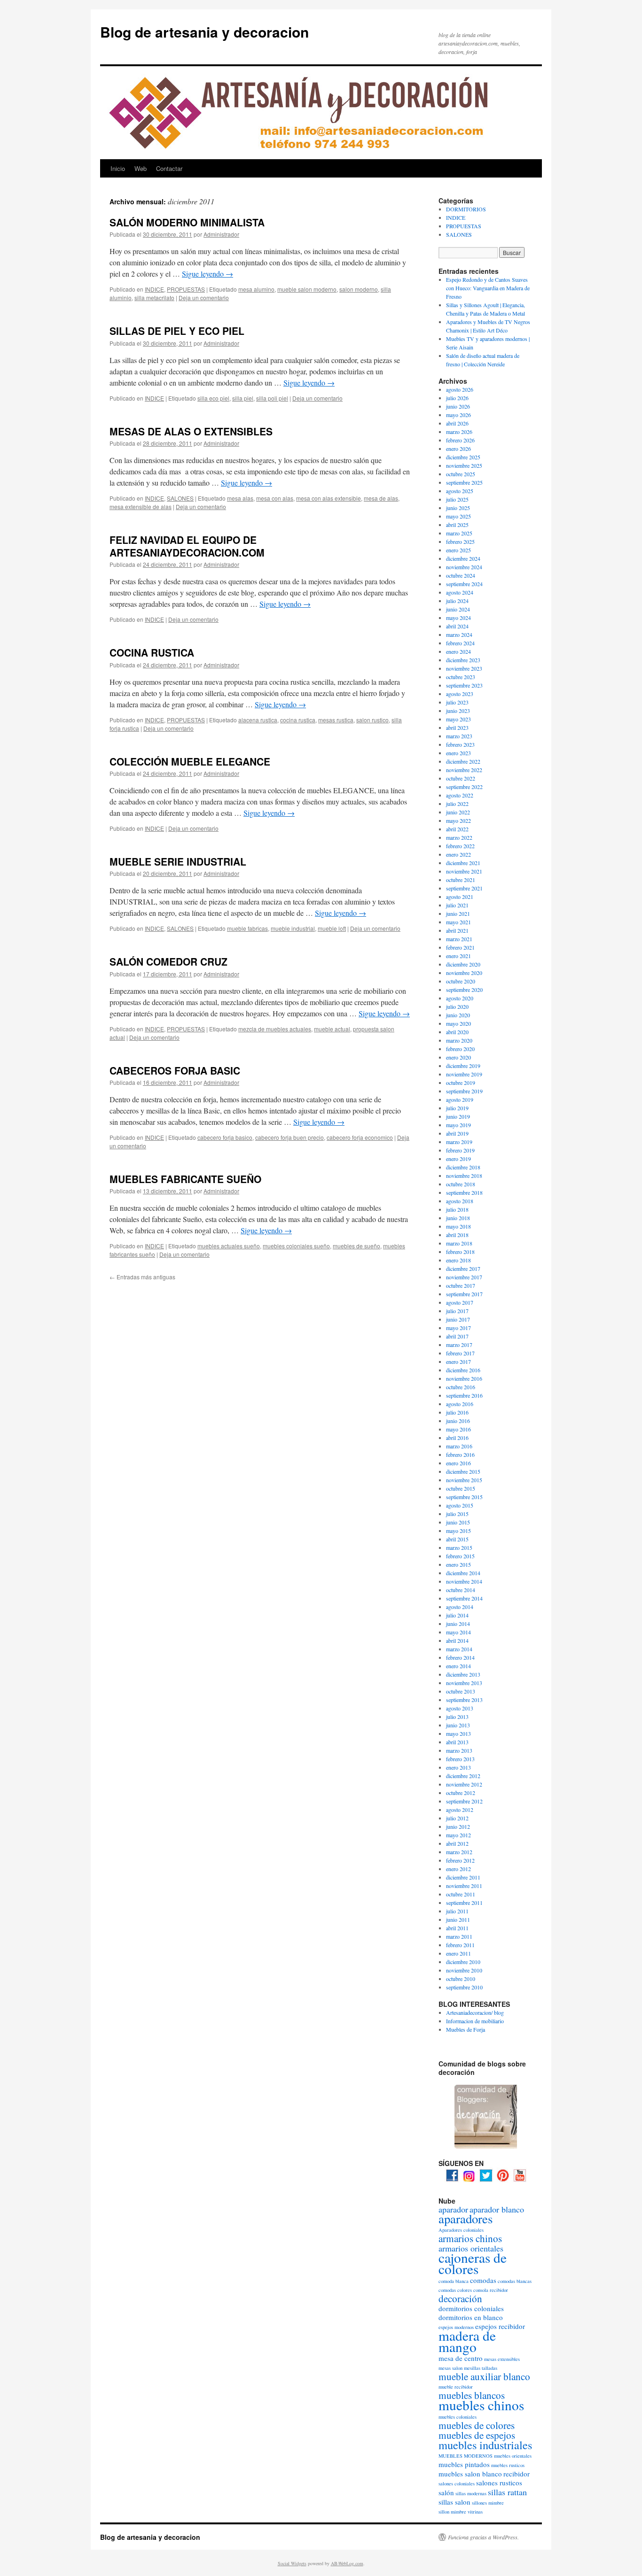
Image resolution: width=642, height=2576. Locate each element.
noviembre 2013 (464, 1683)
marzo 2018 (459, 1243)
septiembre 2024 (464, 584)
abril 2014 (457, 1640)
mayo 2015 (458, 1531)
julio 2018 (457, 1209)
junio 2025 (458, 508)
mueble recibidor (456, 2387)
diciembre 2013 (463, 1674)
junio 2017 (458, 1319)
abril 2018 (457, 1235)
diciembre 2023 (463, 660)
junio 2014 (458, 1624)
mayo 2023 (458, 719)
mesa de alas (381, 498)
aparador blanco (497, 2209)
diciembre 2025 (463, 457)
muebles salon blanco (470, 2474)
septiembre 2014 (464, 1598)
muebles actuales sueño (229, 1246)
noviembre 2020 (464, 973)
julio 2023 (457, 702)
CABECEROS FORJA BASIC (175, 1070)
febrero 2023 (460, 744)
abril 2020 (457, 1032)
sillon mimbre (452, 2512)
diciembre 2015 (463, 1471)
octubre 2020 (461, 981)
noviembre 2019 (464, 1074)
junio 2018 (458, 1218)
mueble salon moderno (307, 289)
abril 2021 (457, 930)
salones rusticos (499, 2483)
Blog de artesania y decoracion (204, 32)
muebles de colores (477, 2425)
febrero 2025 (460, 542)
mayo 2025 (458, 516)
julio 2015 (457, 1514)
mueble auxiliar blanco (484, 2376)
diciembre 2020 (463, 964)
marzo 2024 (459, 634)
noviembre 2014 (464, 1581)
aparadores (466, 2219)
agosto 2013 (460, 1708)
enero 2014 (458, 1666)
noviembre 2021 (464, 871)
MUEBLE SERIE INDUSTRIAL (178, 861)
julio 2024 (457, 601)
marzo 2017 (459, 1345)
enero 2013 (458, 1767)
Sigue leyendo (207, 274)
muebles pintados (464, 2464)
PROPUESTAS (186, 289)
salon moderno (359, 289)
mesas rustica (336, 720)
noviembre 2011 (464, 1886)
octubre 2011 (461, 1894)
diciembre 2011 (463, 1877)
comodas (483, 2280)
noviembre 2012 (464, 1784)
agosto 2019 (460, 1099)
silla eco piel (213, 398)
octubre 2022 (461, 778)
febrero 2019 (460, 1150)
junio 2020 (458, 1015)
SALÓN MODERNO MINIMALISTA (187, 222)
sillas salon (454, 2502)
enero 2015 (458, 1564)
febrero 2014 (460, 1657)
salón (446, 2492)
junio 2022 (458, 812)
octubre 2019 (461, 1083)
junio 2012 (458, 1826)
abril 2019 (457, 1133)
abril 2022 (457, 829)
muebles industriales (485, 2445)
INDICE (154, 289)
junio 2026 (458, 406)
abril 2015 (457, 1539)
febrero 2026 (460, 440)
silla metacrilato (154, 298)
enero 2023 (458, 753)
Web (141, 168)
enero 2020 (458, 1057)
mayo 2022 (458, 820)
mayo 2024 (458, 618)
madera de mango (467, 2341)
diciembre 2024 (463, 558)
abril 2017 (457, 1336)
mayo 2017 (458, 1328)
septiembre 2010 (464, 1987)
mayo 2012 (458, 1835)
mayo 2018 (458, 1226)
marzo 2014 (459, 1649)
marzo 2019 (459, 1142)
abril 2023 (457, 727)
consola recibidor (491, 2290)
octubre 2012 (461, 1793)
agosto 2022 (460, 795)
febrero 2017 (460, 1353)
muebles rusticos (508, 2465)
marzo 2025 (459, 533)
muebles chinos (481, 2405)
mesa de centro (461, 2358)
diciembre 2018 (463, 1167)
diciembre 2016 (463, 1370)
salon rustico (372, 720)
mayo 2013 (458, 1733)
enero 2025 (458, 550)
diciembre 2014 (463, 1573)
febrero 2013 (460, 1759)
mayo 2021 (458, 922)
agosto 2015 (460, 1505)
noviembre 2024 (464, 567)
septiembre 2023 (464, 685)
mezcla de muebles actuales (275, 1029)
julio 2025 (457, 499)
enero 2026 (458, 449)
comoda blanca (454, 2281)
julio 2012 (457, 1818)
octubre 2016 (461, 1387)
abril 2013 (457, 1742)
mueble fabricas (247, 928)
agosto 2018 (460, 1201)
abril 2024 (457, 626)
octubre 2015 (461, 1488)
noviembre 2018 (464, 1176)
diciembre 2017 (463, 1269)
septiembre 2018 (464, 1192)
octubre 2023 (461, 677)
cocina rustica (298, 720)
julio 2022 (457, 804)
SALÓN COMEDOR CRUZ (168, 961)
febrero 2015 (460, 1556)
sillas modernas (471, 2493)
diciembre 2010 (463, 1962)
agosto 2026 (460, 389)
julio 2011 (457, 1911)
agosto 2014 (460, 1607)
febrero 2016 (460, 1454)
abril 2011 (457, 1928)
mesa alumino (256, 289)
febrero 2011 (460, 1945)
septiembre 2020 (464, 990)
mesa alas (240, 498)
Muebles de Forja (466, 2029)
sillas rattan (507, 2492)
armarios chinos (470, 2238)
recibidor (517, 2474)
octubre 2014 (461, 1590)
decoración (460, 2298)
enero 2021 (458, 956)
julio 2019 (457, 1108)
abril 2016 (457, 1438)
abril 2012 (457, 1843)
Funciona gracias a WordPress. (483, 2537)
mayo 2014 (458, 1632)
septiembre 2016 (464, 1395)
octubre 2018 (461, 1184)
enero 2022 (458, 854)
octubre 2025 (461, 474)
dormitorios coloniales (471, 2308)
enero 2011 (458, 1953)
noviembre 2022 (464, 770)
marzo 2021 (459, 939)
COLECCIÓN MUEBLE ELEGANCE (190, 761)
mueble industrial (293, 928)
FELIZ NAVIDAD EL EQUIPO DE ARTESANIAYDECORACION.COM (187, 546)
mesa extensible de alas (141, 507)
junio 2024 (458, 609)
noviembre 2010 (464, 1970)
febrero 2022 (460, 846)
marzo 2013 (459, 1750)
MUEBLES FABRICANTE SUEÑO (185, 1179)
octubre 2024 (461, 575)
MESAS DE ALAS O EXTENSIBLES (191, 431)
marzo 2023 (459, 736)
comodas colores (455, 2290)
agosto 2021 (460, 897)
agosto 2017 (460, 1302)
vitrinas (475, 2512)
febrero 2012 (460, 1860)
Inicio (118, 168)
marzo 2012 (459, 1852)
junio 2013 (458, 1725)
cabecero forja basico (225, 1137)
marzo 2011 (459, 1936)
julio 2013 (457, 1717)
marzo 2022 (459, 837)
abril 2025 (457, 525)
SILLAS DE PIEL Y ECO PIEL (177, 331)
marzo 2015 (459, 1547)
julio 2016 (457, 1412)
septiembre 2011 (464, 1903)
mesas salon (450, 2368)
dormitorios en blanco (471, 2317)
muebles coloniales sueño (296, 1246)
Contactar (169, 168)
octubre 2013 (461, 1691)
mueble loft (332, 928)
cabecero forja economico (360, 1137)
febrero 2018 (460, 1252)
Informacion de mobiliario (475, 2021)
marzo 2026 (459, 432)
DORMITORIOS (466, 209)
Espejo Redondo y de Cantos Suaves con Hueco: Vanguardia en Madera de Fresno (488, 288)
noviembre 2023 (464, 668)
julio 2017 (457, 1311)
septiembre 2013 (464, 1700)
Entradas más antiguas (142, 1277)
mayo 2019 (458, 1125)
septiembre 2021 (464, 888)
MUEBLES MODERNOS (466, 2456)
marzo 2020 (459, 1040)
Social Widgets (292, 2563)
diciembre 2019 (463, 1066)
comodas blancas (515, 2281)
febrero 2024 (460, 643)
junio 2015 (458, 1522)
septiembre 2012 (464, 1801)
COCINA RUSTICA (152, 652)
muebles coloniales (458, 2417)
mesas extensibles (502, 2359)
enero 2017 (458, 1361)
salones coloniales (457, 2483)
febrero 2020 (460, 1049)
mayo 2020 (458, 1023)
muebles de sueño (356, 1246)
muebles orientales (513, 2456)
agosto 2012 (460, 1810)
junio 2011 (458, 1919)
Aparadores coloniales (461, 2230)
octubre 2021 (461, 880)
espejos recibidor (500, 2326)
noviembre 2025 (464, 465)
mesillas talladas (481, 2368)
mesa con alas (275, 498)
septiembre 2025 (464, 482)
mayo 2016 (458, 1429)
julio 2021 (457, 905)
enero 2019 (458, 1159)
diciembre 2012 (463, 1776)
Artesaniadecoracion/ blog (475, 2012)
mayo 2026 (458, 415)
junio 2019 (458, 1116)
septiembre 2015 (464, 1497)
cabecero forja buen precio (290, 1137)
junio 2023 (458, 711)
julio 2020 (457, 1006)
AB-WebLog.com (347, 2563)
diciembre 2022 (463, 761)
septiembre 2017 (464, 1294)
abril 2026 (457, 423)
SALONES (180, 498)
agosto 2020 (460, 998)
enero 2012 (458, 1869)
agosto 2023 (460, 694)
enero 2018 (458, 1260)
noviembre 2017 (464, 1277)
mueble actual (332, 1029)
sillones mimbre (488, 2503)
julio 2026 (457, 398)
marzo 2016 (459, 1446)
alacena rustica (258, 720)
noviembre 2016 (464, 1378)
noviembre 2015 (464, 1480)
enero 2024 (458, 651)
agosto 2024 (460, 592)
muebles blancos (472, 2395)
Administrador (221, 234)
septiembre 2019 (464, 1091)
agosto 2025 (460, 491)
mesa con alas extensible (329, 498)
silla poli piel (272, 398)
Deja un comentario (204, 298)
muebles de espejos (477, 2435)
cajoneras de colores (473, 2263)
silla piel (243, 398)
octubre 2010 (461, 1979)
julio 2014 (457, 1615)
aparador (453, 2209)
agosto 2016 (460, 1404)
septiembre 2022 (464, 787)
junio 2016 (458, 1421)
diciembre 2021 (463, 863)
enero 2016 (458, 1463)
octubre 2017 (461, 1285)
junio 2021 (458, 913)
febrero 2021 (460, 947)
